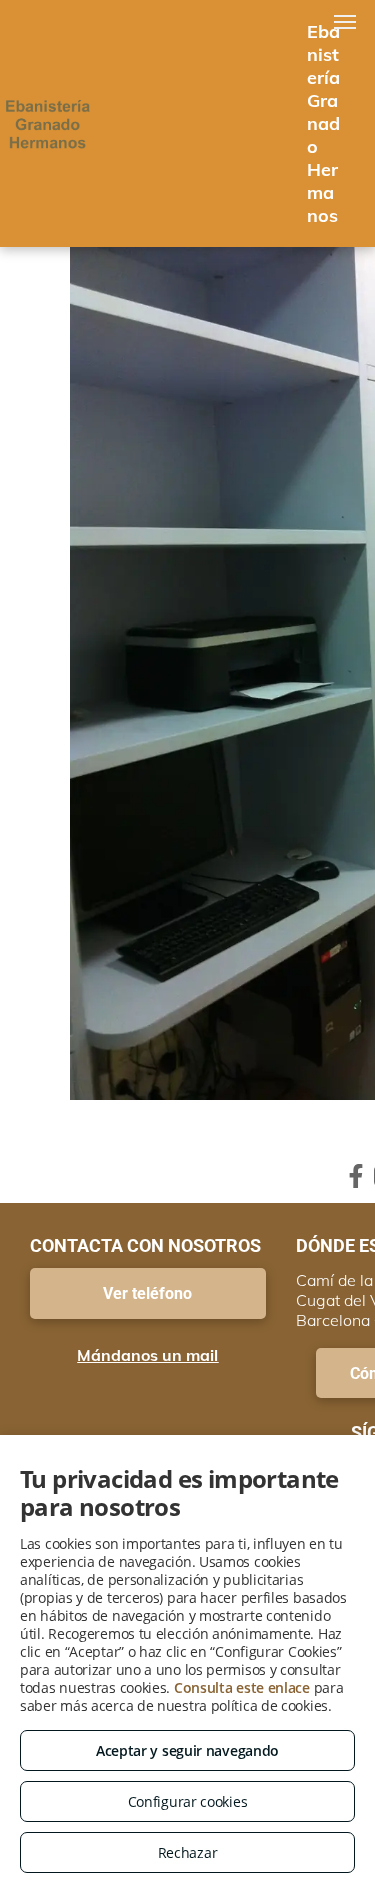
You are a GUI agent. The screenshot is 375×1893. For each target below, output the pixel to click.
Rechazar (188, 1852)
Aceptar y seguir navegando (187, 1750)
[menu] (345, 22)
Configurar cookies (188, 1801)
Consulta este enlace (242, 1687)
